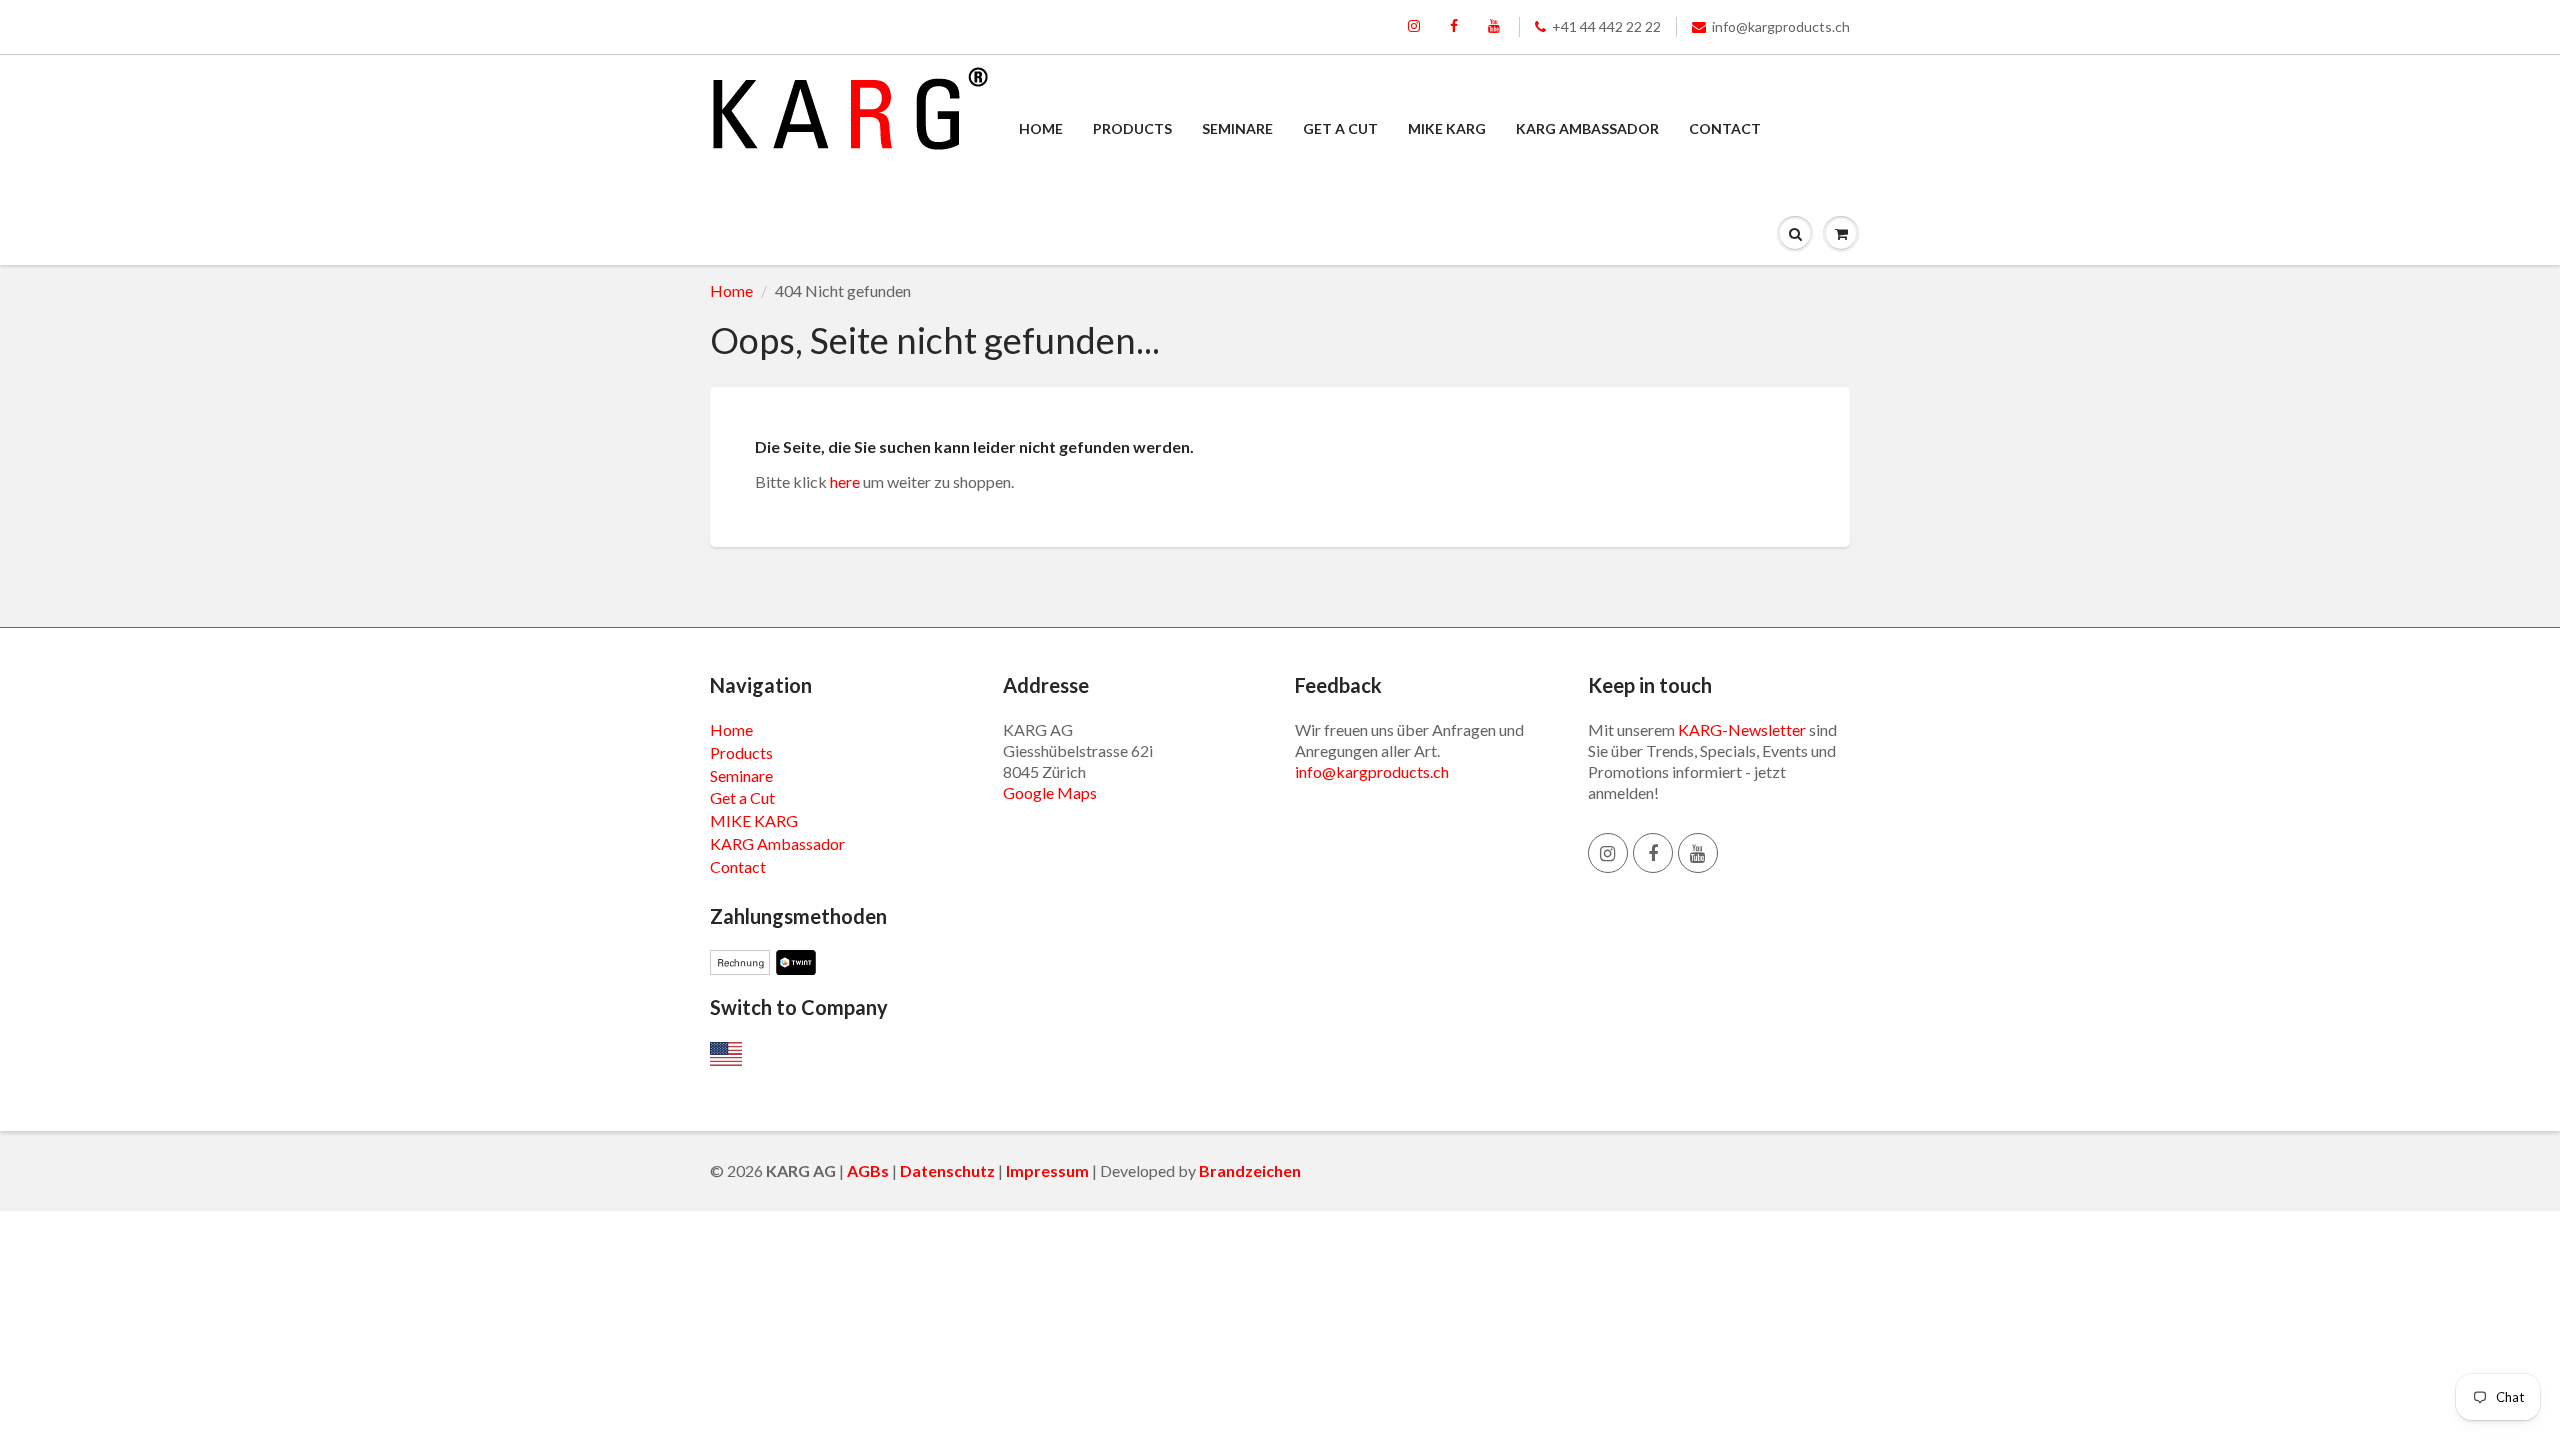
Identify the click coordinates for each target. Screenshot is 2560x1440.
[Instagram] (1414, 27)
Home (1041, 128)
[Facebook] (1454, 27)
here (845, 481)
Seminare (1237, 128)
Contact (1725, 128)
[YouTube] (1494, 27)
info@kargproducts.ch (1781, 26)
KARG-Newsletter (1742, 729)
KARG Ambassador (1587, 128)
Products (1132, 128)
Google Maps (1050, 792)
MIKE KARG (1447, 128)
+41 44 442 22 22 (1606, 26)
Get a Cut (1340, 128)
